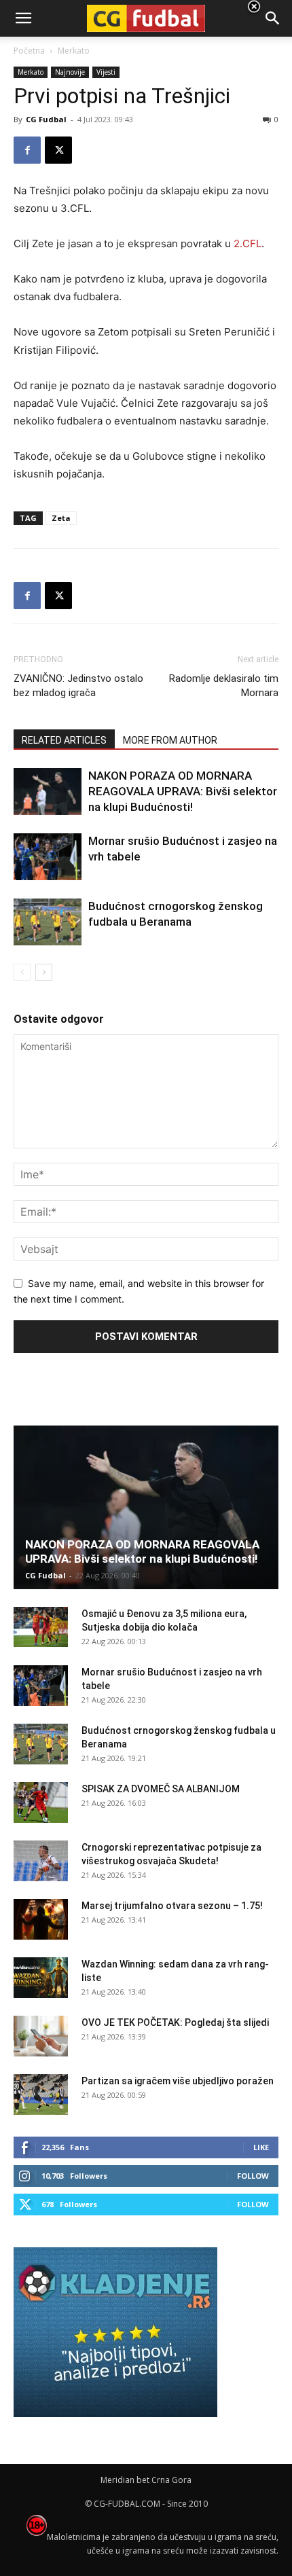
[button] (273, 18)
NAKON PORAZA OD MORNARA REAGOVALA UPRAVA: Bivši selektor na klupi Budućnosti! (183, 791)
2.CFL (248, 243)
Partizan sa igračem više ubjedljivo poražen (178, 2081)
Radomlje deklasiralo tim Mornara (224, 686)
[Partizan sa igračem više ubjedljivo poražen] (41, 2094)
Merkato (31, 72)
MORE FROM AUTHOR (170, 740)
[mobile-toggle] (23, 18)
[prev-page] (22, 972)
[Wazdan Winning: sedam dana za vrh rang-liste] (41, 1978)
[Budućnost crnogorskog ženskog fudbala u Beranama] (48, 922)
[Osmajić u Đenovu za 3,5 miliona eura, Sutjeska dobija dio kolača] (41, 1627)
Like (261, 2147)
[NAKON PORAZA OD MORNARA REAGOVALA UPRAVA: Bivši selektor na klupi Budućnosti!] (48, 792)
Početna (29, 51)
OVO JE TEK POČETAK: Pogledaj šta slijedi (175, 2022)
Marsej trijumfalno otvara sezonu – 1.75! (172, 1906)
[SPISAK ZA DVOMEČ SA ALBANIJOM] (41, 1802)
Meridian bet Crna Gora (146, 2480)
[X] (58, 150)
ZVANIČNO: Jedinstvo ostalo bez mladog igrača (78, 686)
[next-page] (44, 972)
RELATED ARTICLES (64, 740)
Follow (253, 2176)
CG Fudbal (46, 119)
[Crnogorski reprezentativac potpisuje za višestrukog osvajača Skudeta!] (41, 1861)
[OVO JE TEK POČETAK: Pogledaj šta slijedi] (41, 2036)
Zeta (61, 518)
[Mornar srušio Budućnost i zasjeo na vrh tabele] (48, 857)
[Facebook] (27, 150)
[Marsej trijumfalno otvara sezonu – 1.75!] (41, 1919)
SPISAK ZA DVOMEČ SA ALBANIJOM (161, 1789)
